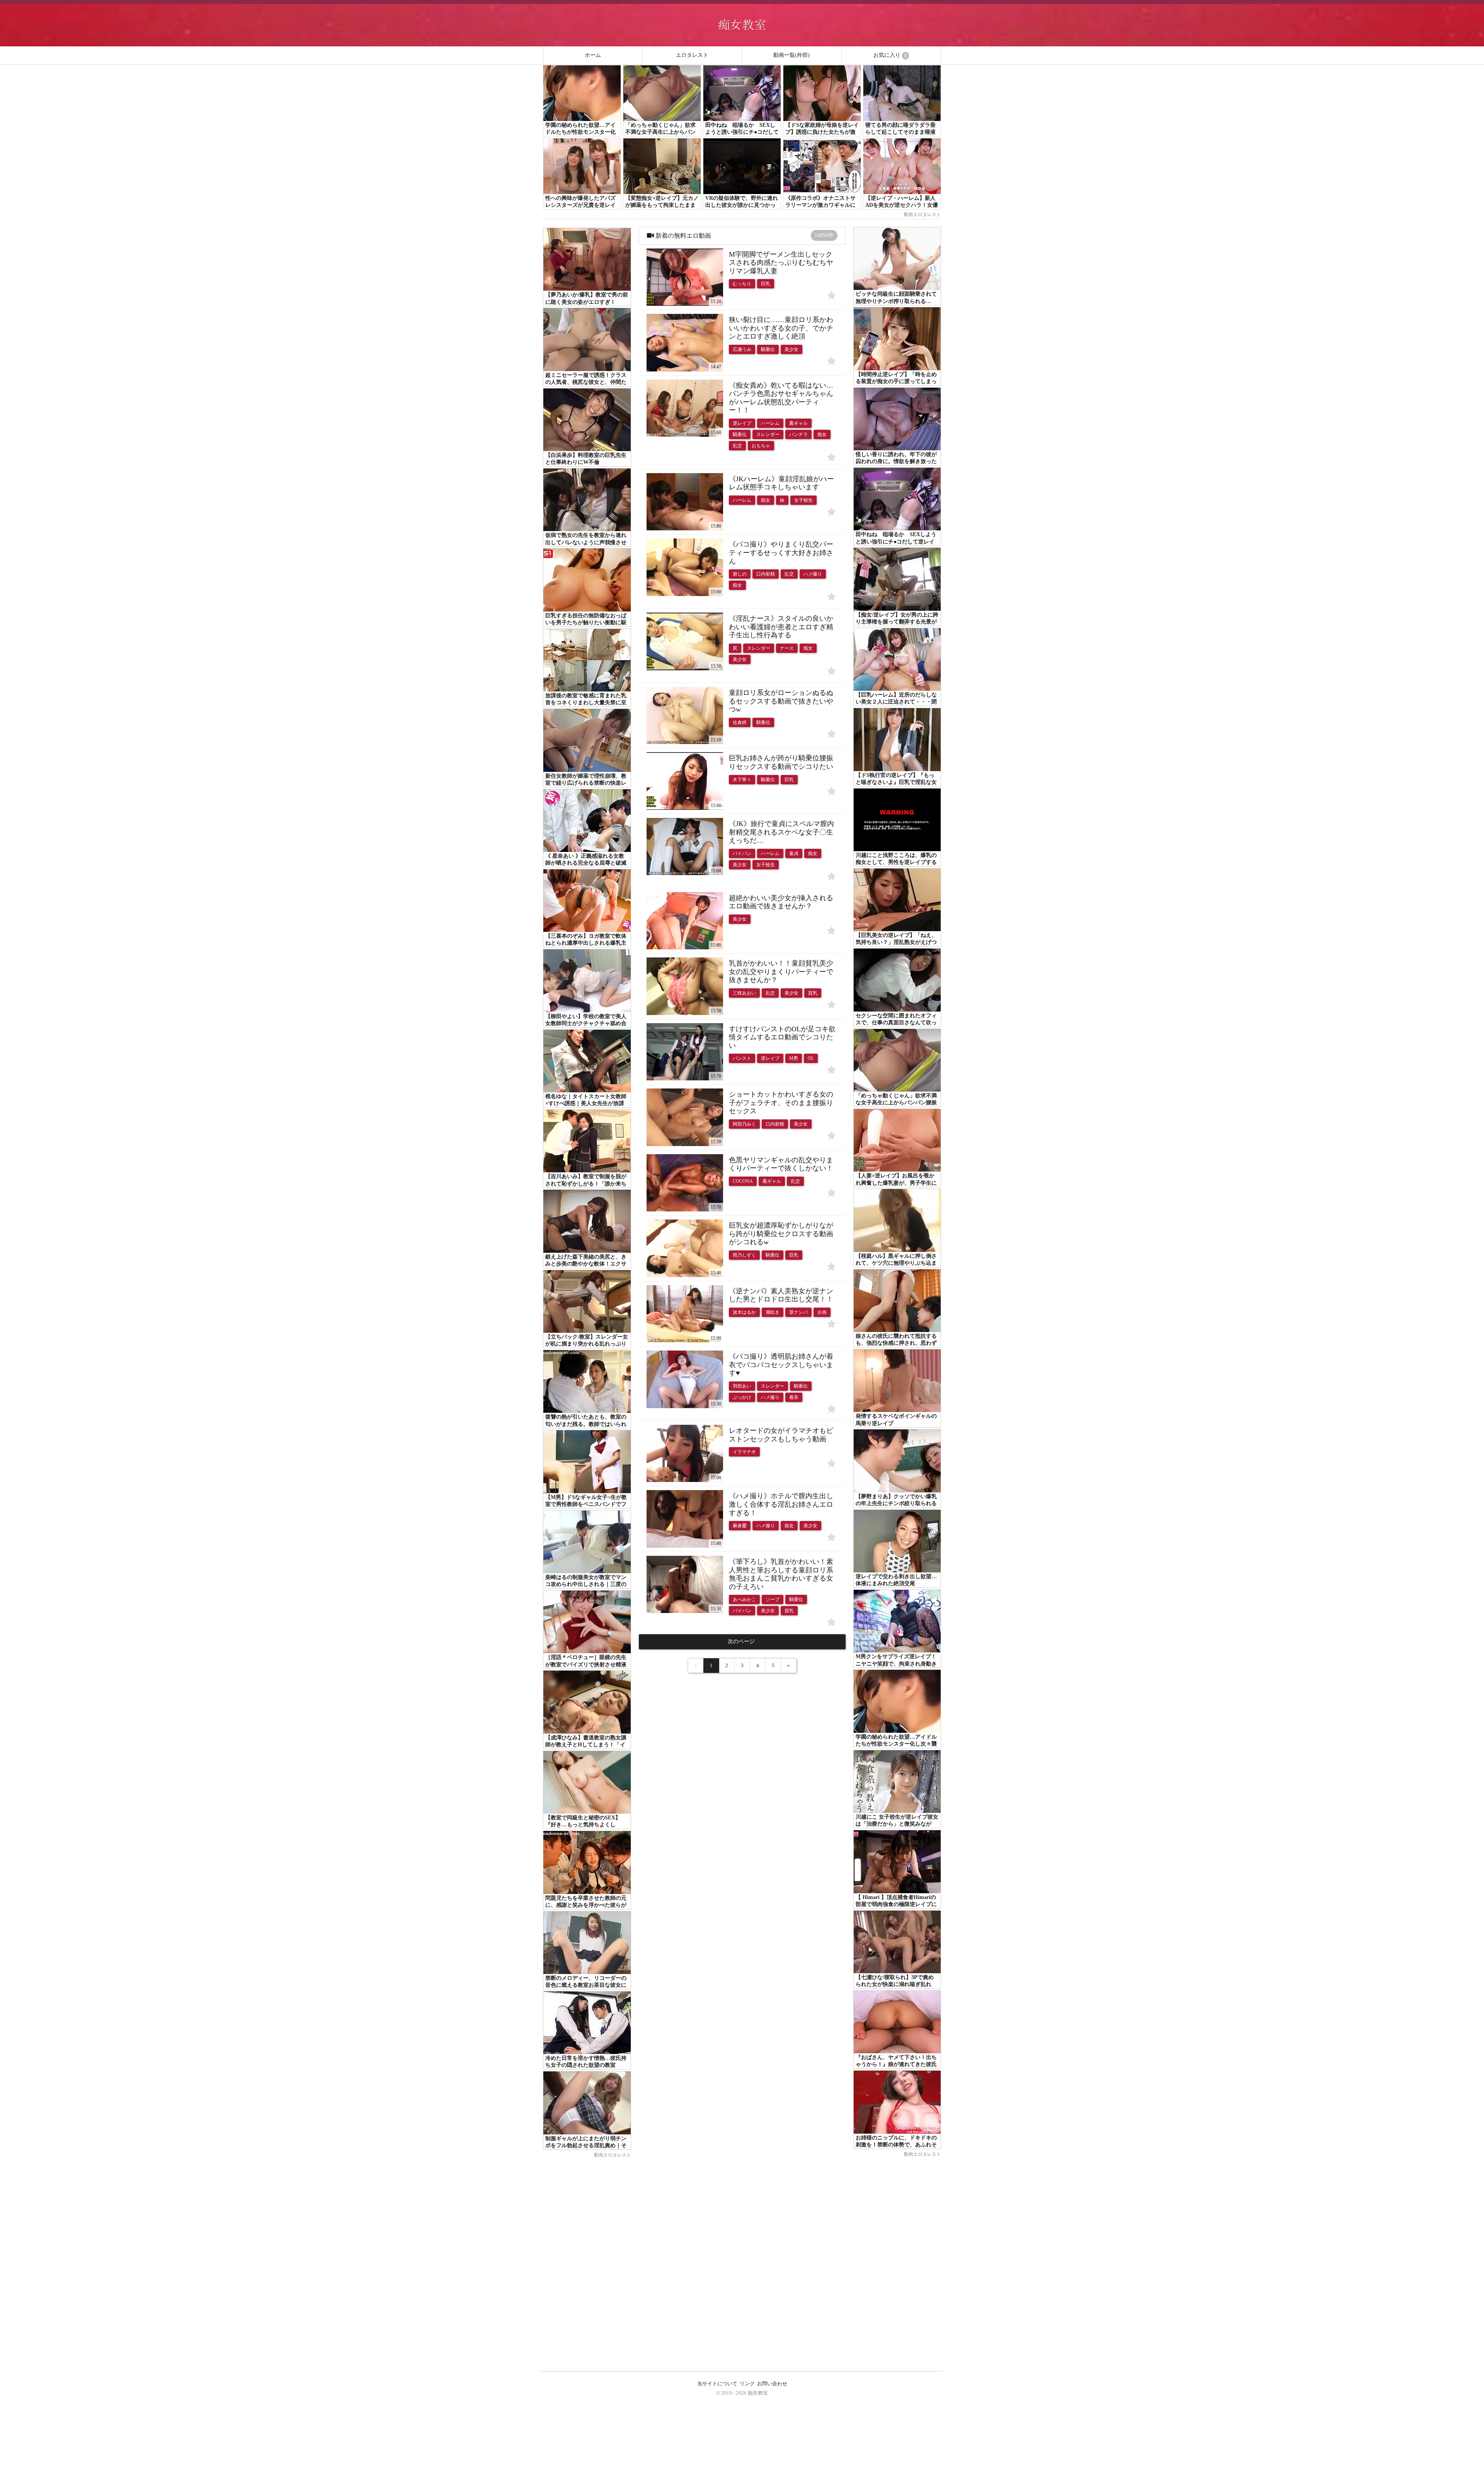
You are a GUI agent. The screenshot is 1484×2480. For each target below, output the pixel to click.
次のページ (742, 1641)
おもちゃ (761, 446)
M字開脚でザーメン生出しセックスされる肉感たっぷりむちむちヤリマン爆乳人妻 (781, 263)
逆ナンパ (798, 1312)
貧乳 (813, 993)
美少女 (791, 349)
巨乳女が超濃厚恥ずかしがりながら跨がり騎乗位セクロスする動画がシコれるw (781, 1234)
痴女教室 (758, 2393)
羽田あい (742, 1386)
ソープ (773, 1599)
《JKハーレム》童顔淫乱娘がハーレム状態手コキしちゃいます (781, 483)
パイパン (742, 853)
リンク (747, 2384)
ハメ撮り (813, 574)
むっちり (742, 284)
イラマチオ (744, 1452)
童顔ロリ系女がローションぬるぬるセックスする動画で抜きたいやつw (781, 701)
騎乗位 (768, 349)
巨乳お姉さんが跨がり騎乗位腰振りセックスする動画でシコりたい (781, 762)
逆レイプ (742, 423)
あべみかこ (744, 1599)
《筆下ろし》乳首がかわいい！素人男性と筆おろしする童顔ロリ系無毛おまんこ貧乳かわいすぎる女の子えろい (781, 1574)
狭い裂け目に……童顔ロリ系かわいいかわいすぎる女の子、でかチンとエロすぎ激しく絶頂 (781, 328)
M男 (794, 1058)
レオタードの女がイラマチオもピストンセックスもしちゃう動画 (781, 1435)
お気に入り (890, 55)
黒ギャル (798, 423)
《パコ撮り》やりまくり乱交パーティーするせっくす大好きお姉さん (781, 553)
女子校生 (803, 500)
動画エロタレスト (922, 215)
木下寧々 (742, 780)
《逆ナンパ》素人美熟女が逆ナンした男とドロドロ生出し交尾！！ (781, 1295)
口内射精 (766, 574)
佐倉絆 (740, 722)
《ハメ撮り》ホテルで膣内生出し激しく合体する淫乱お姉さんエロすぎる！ (781, 1504)
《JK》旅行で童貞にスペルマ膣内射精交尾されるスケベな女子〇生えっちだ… (781, 832)
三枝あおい (744, 993)
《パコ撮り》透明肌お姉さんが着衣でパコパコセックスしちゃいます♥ (781, 1365)
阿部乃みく (744, 1124)
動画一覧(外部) (791, 55)
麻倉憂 (740, 1526)
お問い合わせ (772, 2384)
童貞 (794, 853)
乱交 (737, 446)
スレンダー (768, 434)
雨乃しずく (744, 1255)
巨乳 (766, 284)
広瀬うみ (742, 349)
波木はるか (744, 1312)
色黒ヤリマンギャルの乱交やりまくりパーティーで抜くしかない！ (781, 1164)
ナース (787, 648)
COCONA (743, 1181)
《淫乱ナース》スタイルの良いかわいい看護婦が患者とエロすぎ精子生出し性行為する (781, 627)
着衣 (794, 1397)
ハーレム (770, 423)
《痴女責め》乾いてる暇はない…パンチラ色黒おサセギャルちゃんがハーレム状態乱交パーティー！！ (781, 398)
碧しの (740, 574)
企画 (822, 1312)
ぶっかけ (742, 1397)
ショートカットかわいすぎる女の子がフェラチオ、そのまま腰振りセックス (781, 1103)
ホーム (593, 55)
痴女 (822, 434)
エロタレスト (692, 55)
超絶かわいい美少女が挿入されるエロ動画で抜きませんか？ (781, 902)
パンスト (742, 1058)
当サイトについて (717, 2384)
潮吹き (773, 1312)
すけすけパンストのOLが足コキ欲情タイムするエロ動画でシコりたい (782, 1037)
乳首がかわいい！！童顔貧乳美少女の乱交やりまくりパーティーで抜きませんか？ (781, 972)
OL (811, 1058)
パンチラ (798, 434)
